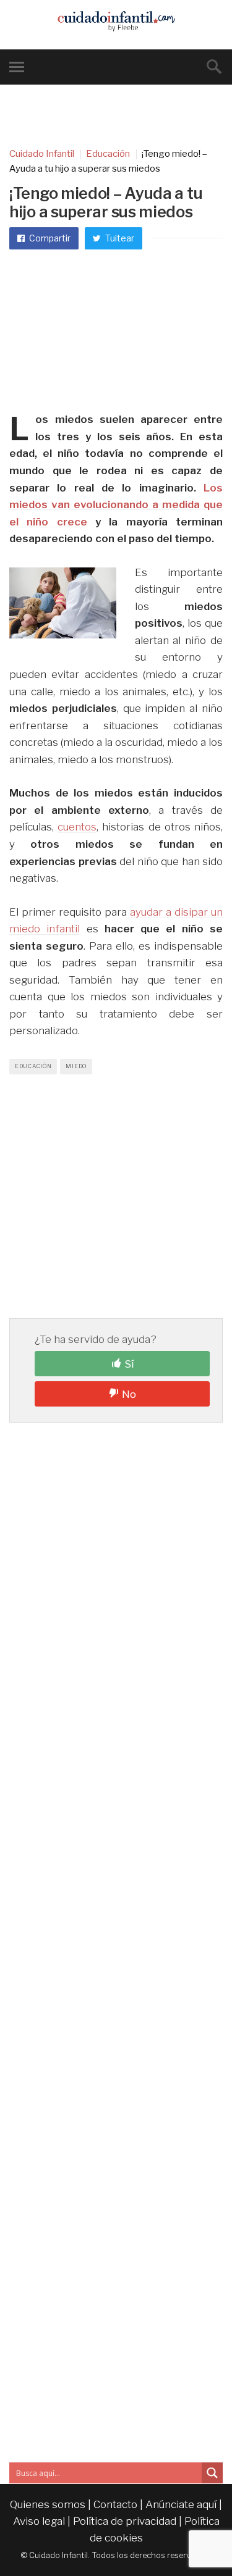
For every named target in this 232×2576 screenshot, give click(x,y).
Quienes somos (48, 2504)
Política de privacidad (125, 2521)
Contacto (115, 2504)
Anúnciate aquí (181, 2504)
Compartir (49, 238)
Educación (33, 1066)
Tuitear (119, 238)
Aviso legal (39, 2521)
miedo (76, 1066)
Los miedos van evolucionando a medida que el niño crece (116, 505)
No (129, 1394)
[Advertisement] (116, 332)
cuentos (77, 827)
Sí (129, 1364)
